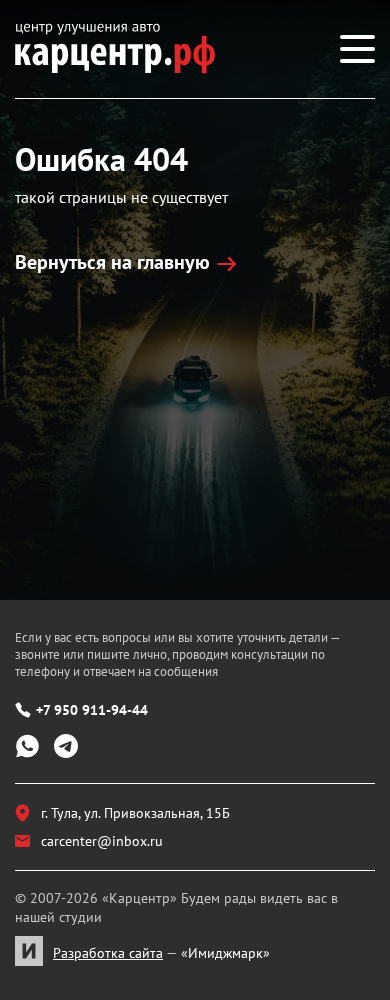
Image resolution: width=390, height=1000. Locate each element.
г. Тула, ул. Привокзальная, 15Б (135, 813)
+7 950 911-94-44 (92, 710)
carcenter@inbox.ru (102, 841)
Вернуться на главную (112, 262)
